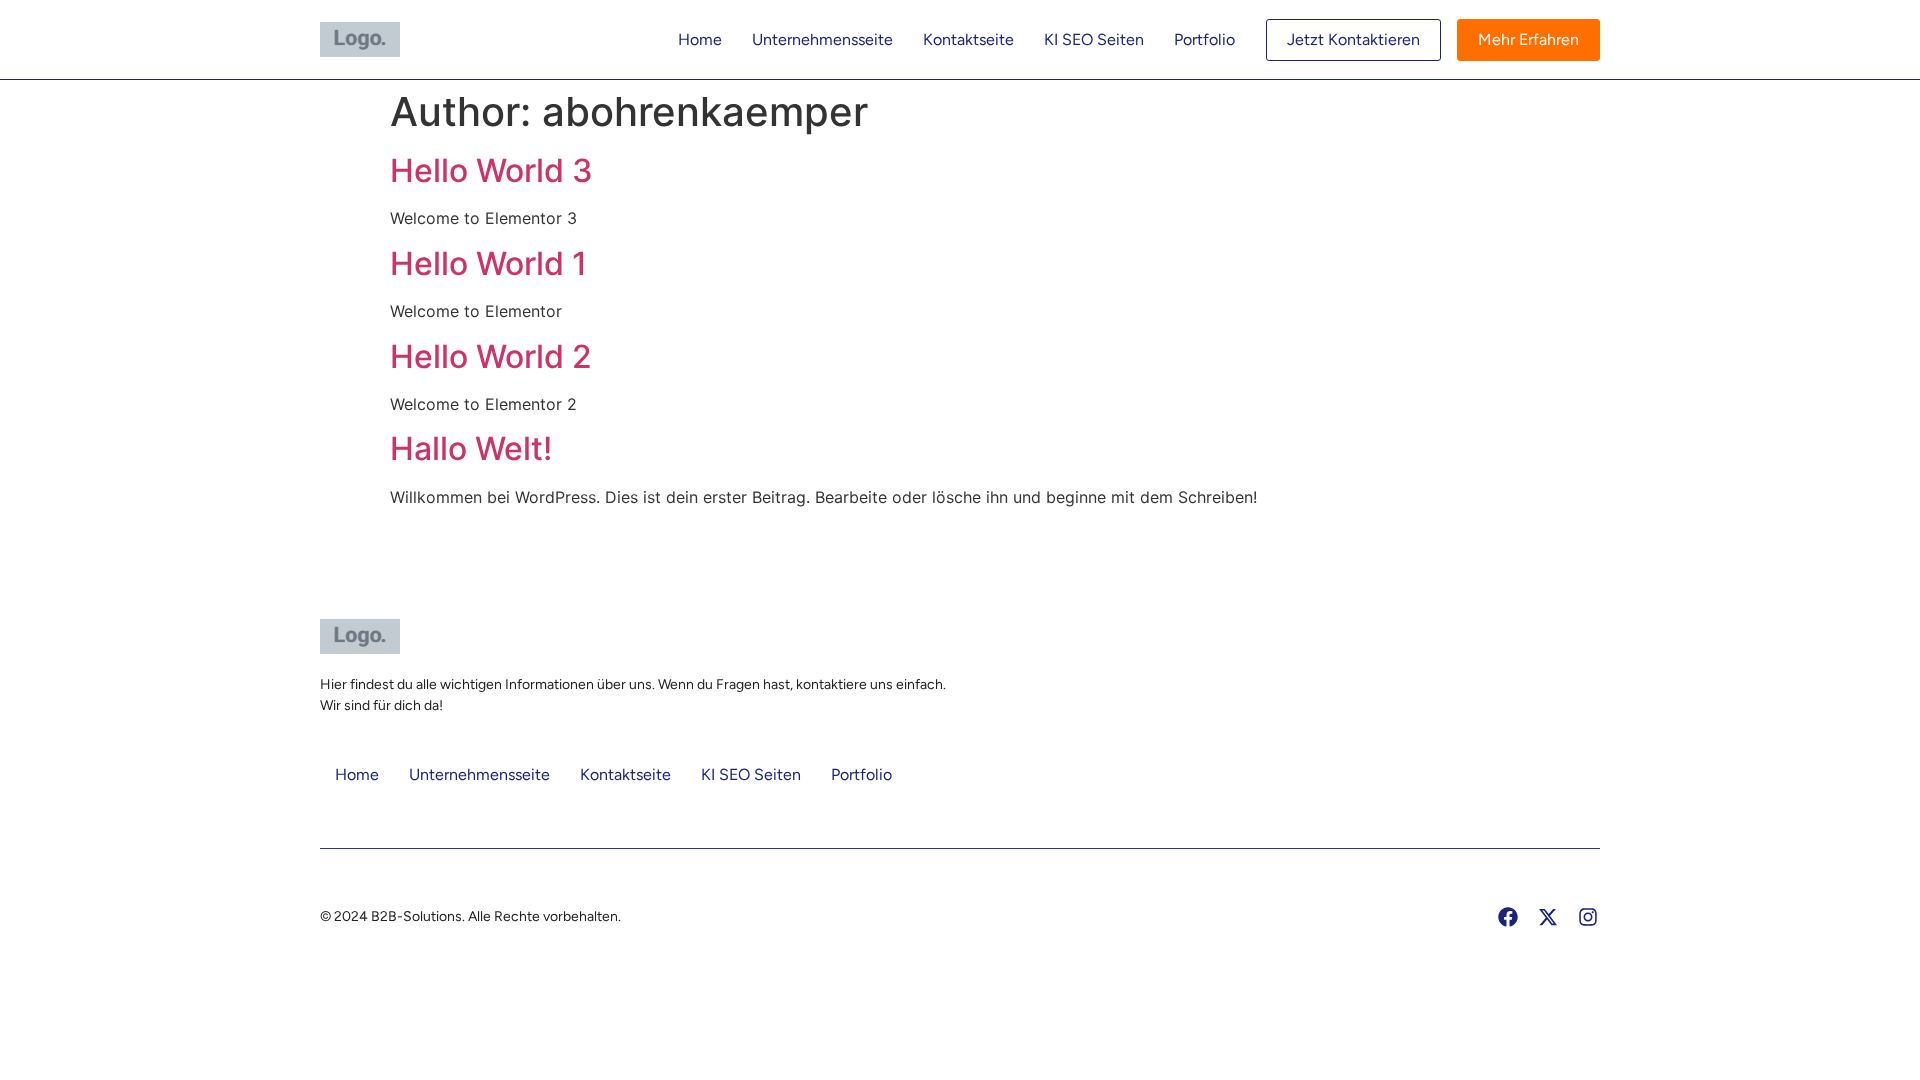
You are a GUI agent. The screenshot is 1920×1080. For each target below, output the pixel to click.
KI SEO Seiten (1094, 39)
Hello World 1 (488, 263)
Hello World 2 (491, 356)
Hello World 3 (491, 170)
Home (700, 39)
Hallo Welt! (471, 448)
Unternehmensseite (822, 39)
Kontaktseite (968, 39)
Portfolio (1204, 39)
